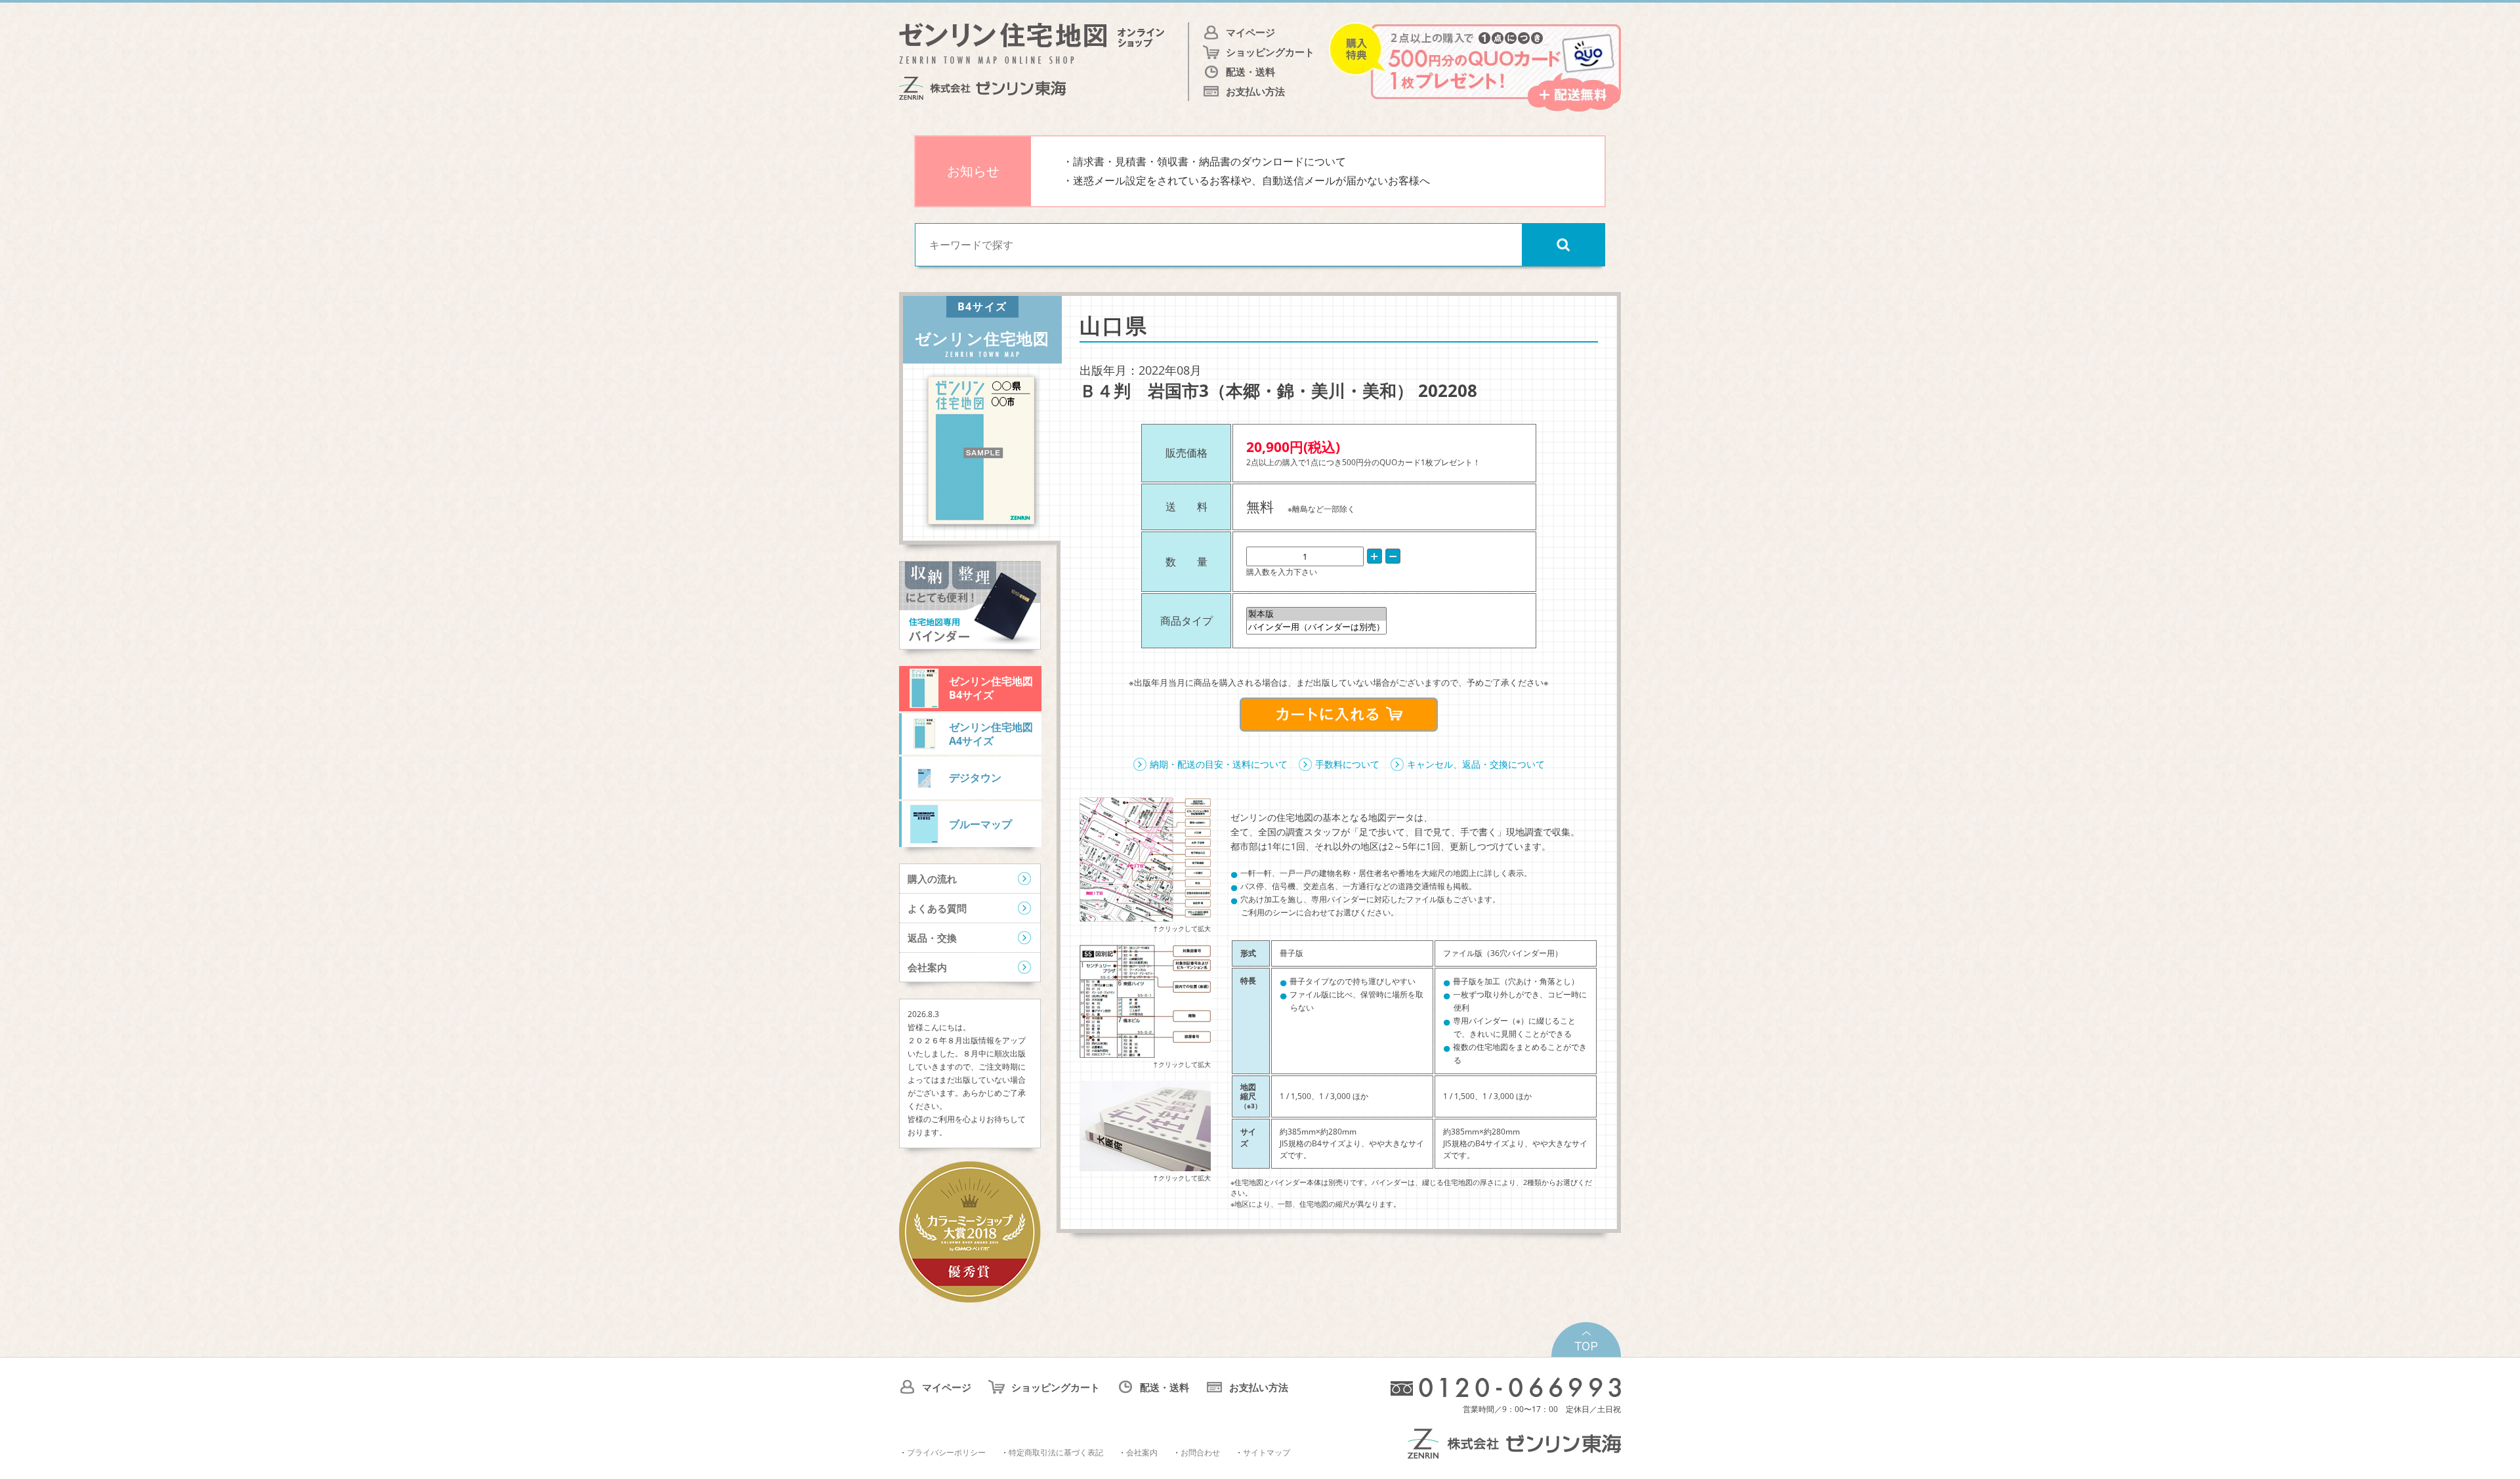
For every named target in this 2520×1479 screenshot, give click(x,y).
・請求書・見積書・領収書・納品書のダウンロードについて (1204, 161)
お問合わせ (1200, 1452)
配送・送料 (1250, 72)
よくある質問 (937, 908)
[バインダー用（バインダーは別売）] (1316, 627)
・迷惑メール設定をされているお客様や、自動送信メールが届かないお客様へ (1246, 180)
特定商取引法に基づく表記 (1056, 1452)
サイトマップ (1267, 1452)
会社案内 (927, 967)
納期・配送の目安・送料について (1219, 764)
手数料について (1347, 764)
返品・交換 (932, 938)
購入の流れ (932, 879)
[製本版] (1316, 614)
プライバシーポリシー (946, 1452)
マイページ (1250, 32)
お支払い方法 (1255, 91)
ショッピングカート (1270, 52)
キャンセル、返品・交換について (1476, 764)
